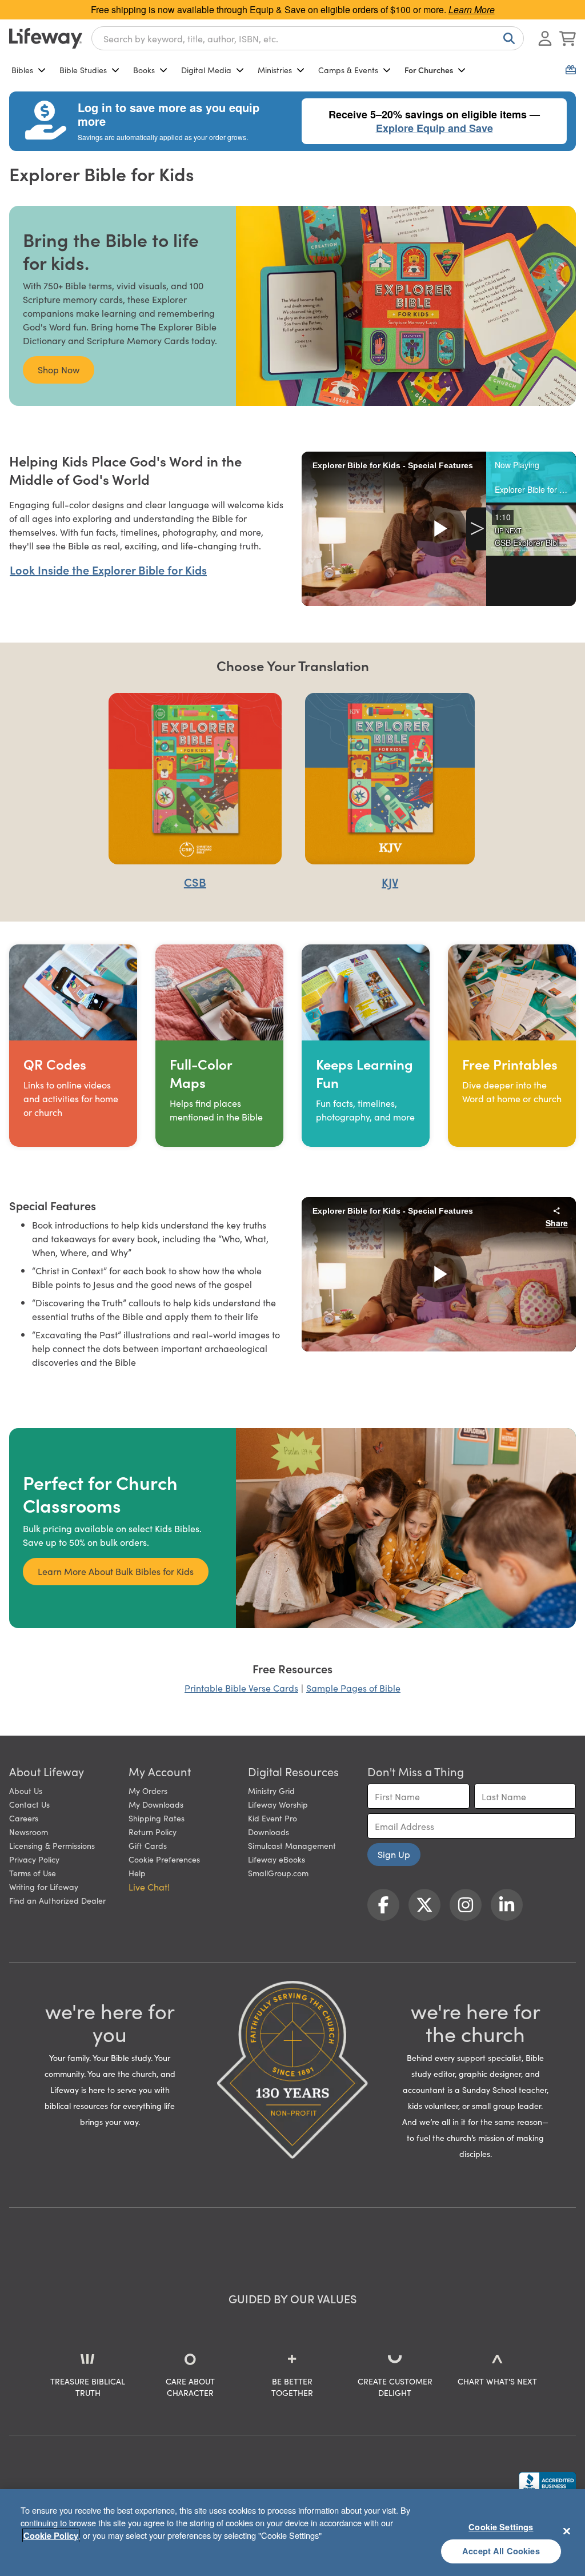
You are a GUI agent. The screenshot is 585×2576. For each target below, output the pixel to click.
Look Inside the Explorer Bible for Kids (108, 569)
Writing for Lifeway (44, 1887)
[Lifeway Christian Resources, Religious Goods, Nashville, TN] (547, 2483)
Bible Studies (83, 70)
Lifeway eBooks (277, 1859)
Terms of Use (33, 1873)
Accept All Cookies (501, 2551)
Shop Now (59, 369)
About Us (26, 1791)
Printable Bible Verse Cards (241, 1688)
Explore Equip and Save (434, 128)
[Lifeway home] (46, 38)
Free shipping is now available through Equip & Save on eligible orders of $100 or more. (293, 9)
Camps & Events (348, 70)
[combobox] (308, 38)
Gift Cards (148, 1845)
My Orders (148, 1791)
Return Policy (153, 1832)
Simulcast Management (292, 1845)
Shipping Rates (157, 1818)
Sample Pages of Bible (353, 1688)
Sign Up (394, 1854)
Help (137, 1873)
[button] (531, 477)
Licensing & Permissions (52, 1845)
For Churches (429, 70)
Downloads (269, 1832)
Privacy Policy (34, 1859)
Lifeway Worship (278, 1804)
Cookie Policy (51, 2535)
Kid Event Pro (273, 1818)
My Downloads (156, 1804)
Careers (24, 1818)
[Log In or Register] (545, 38)
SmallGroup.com (278, 1873)
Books (144, 70)
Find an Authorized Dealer (57, 1900)
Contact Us (29, 1804)
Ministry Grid (271, 1791)
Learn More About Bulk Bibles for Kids (116, 1571)
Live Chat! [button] (149, 1887)
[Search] (507, 38)
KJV (390, 882)
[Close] (567, 2531)
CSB (195, 882)
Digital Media (206, 70)
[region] (292, 2533)
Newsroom (29, 1832)
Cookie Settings (501, 2527)
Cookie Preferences (164, 1859)
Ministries (275, 70)
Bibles (22, 70)
